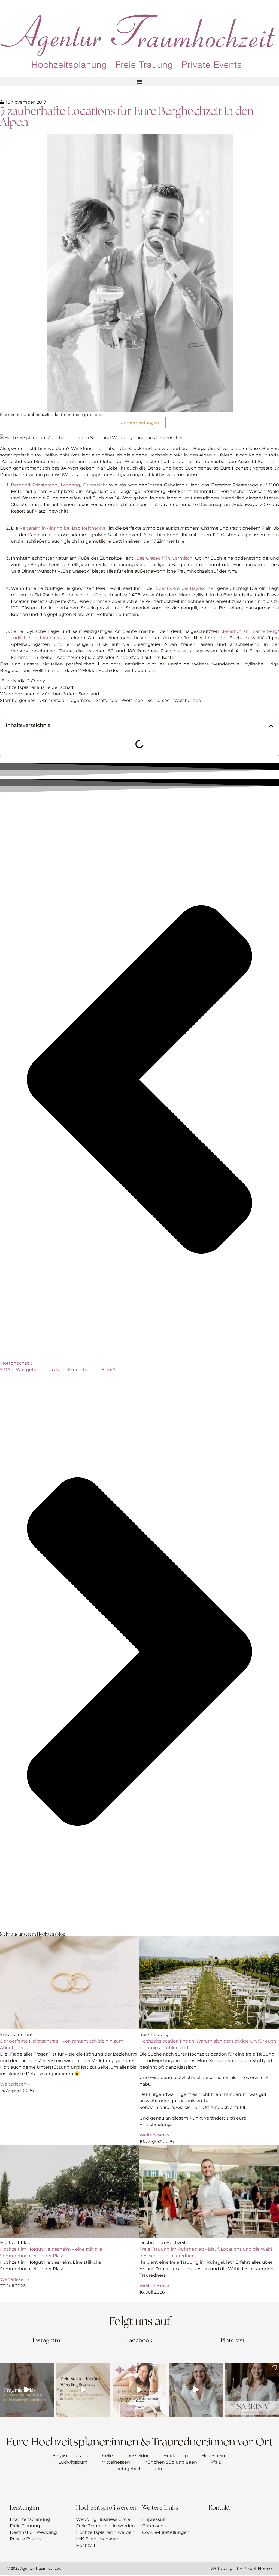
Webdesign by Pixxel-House (241, 2569)
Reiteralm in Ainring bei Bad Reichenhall (63, 528)
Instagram (46, 2340)
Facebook (139, 2340)
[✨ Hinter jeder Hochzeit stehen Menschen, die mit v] (252, 2390)
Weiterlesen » (15, 2084)
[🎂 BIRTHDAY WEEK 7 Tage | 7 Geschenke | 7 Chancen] (196, 2390)
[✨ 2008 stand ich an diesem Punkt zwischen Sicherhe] (27, 2390)
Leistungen (25, 2508)
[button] (139, 81)
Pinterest (233, 2340)
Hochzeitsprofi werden (106, 2508)
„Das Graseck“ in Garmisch (164, 558)
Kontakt (219, 2508)
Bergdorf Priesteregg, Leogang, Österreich (58, 485)
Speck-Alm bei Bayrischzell (186, 588)
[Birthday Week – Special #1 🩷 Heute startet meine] (140, 2390)
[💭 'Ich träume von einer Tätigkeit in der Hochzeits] (83, 2390)
